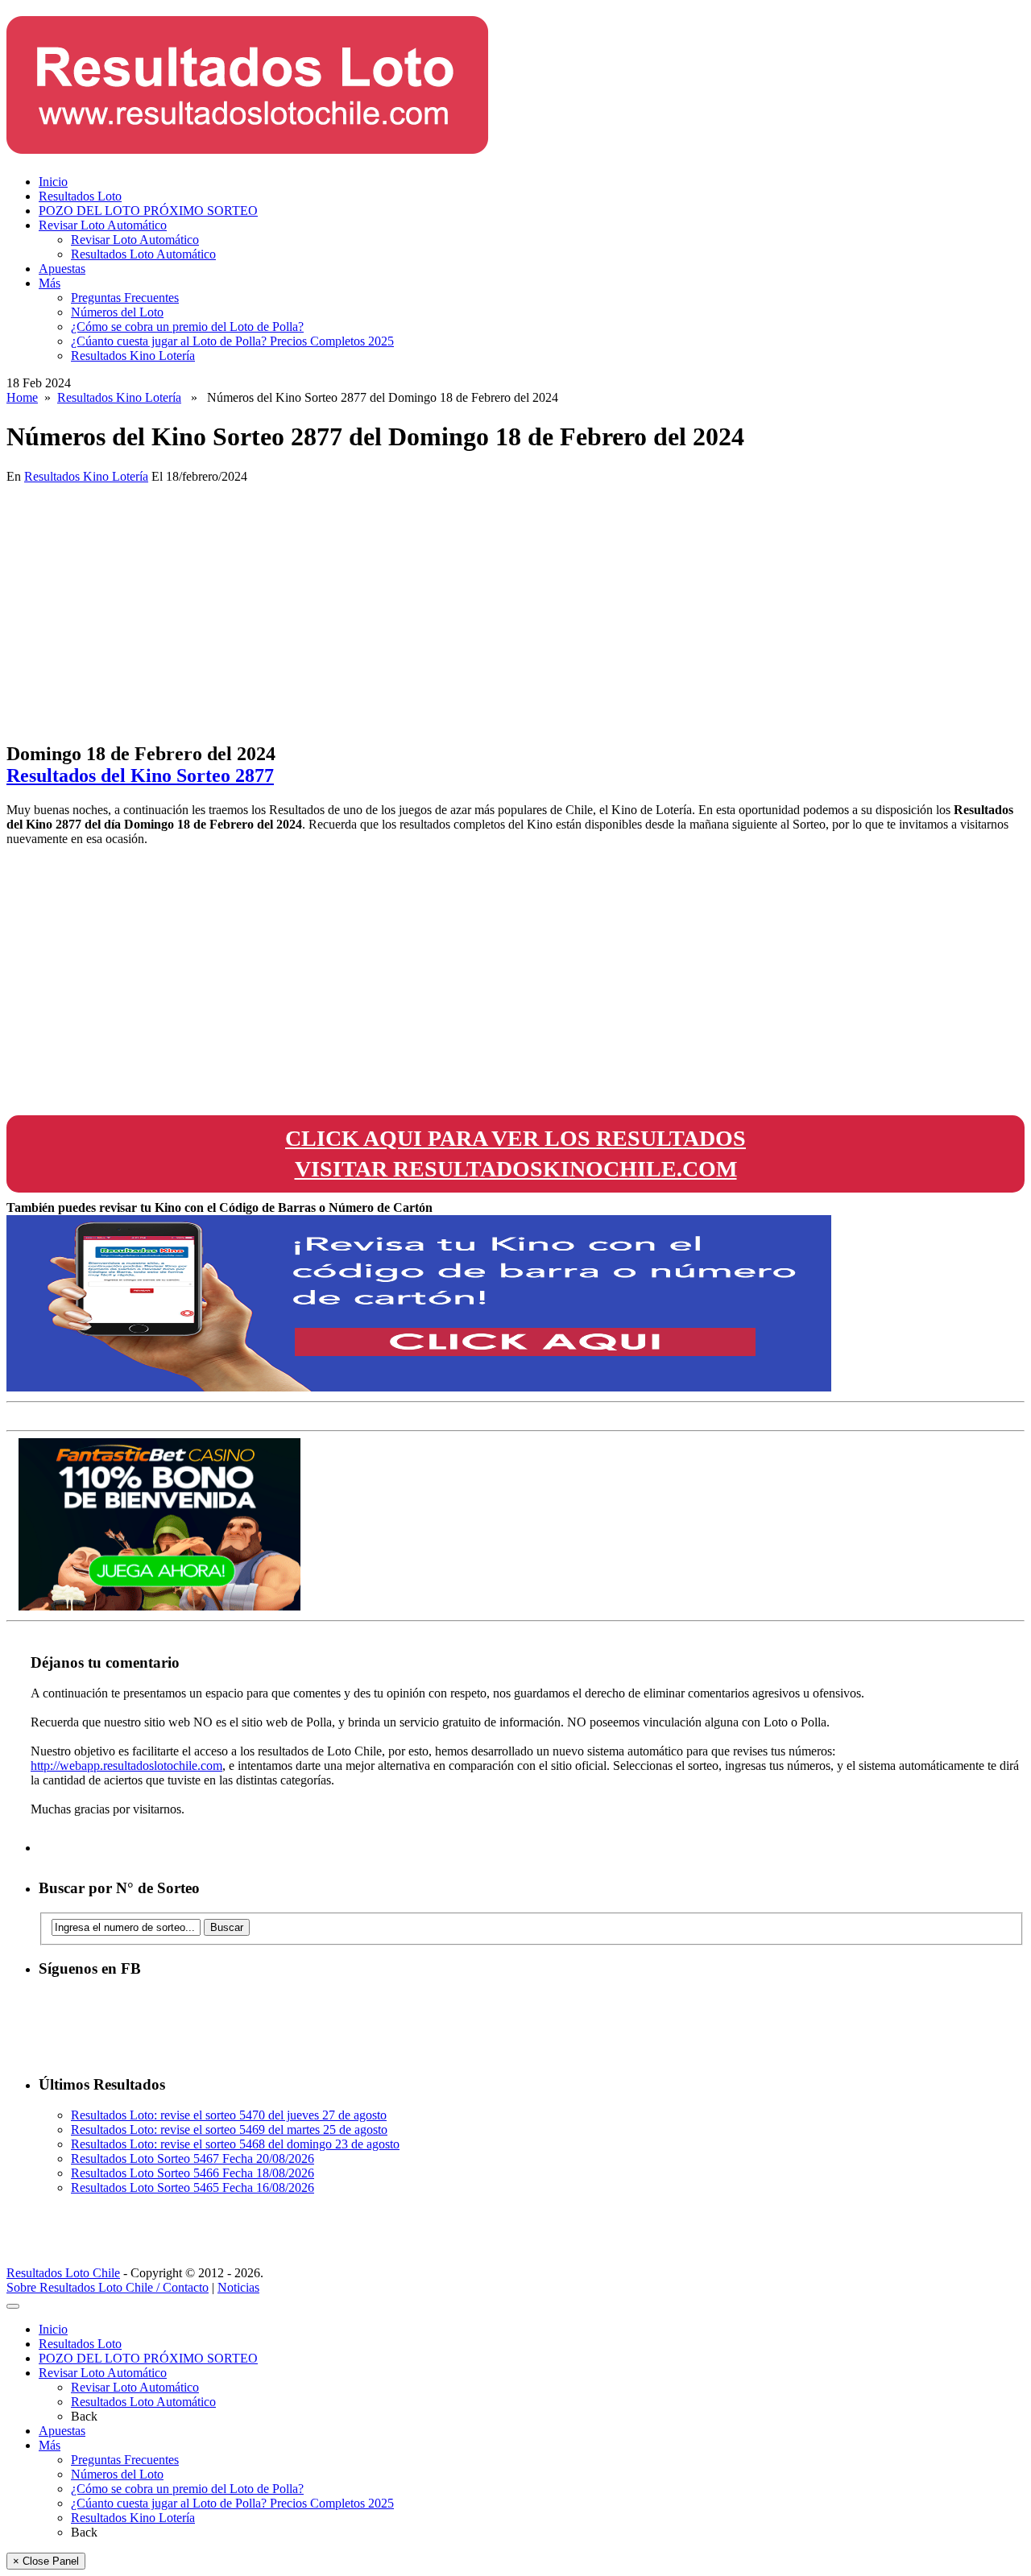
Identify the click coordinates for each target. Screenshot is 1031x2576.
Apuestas (62, 269)
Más (50, 283)
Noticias (238, 2287)
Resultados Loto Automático (143, 254)
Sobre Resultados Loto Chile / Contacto (108, 2287)
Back (84, 2416)
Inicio (53, 182)
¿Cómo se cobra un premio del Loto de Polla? (187, 327)
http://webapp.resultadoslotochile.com (126, 1766)
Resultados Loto (80, 196)
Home (22, 397)
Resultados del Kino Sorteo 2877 (140, 775)
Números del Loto (117, 312)
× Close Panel (46, 2561)
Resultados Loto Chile (63, 2273)
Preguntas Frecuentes (125, 298)
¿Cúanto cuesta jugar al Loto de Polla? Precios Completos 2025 (232, 341)
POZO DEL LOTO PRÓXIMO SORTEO (148, 211)
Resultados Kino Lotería (133, 356)
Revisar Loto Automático (103, 225)
